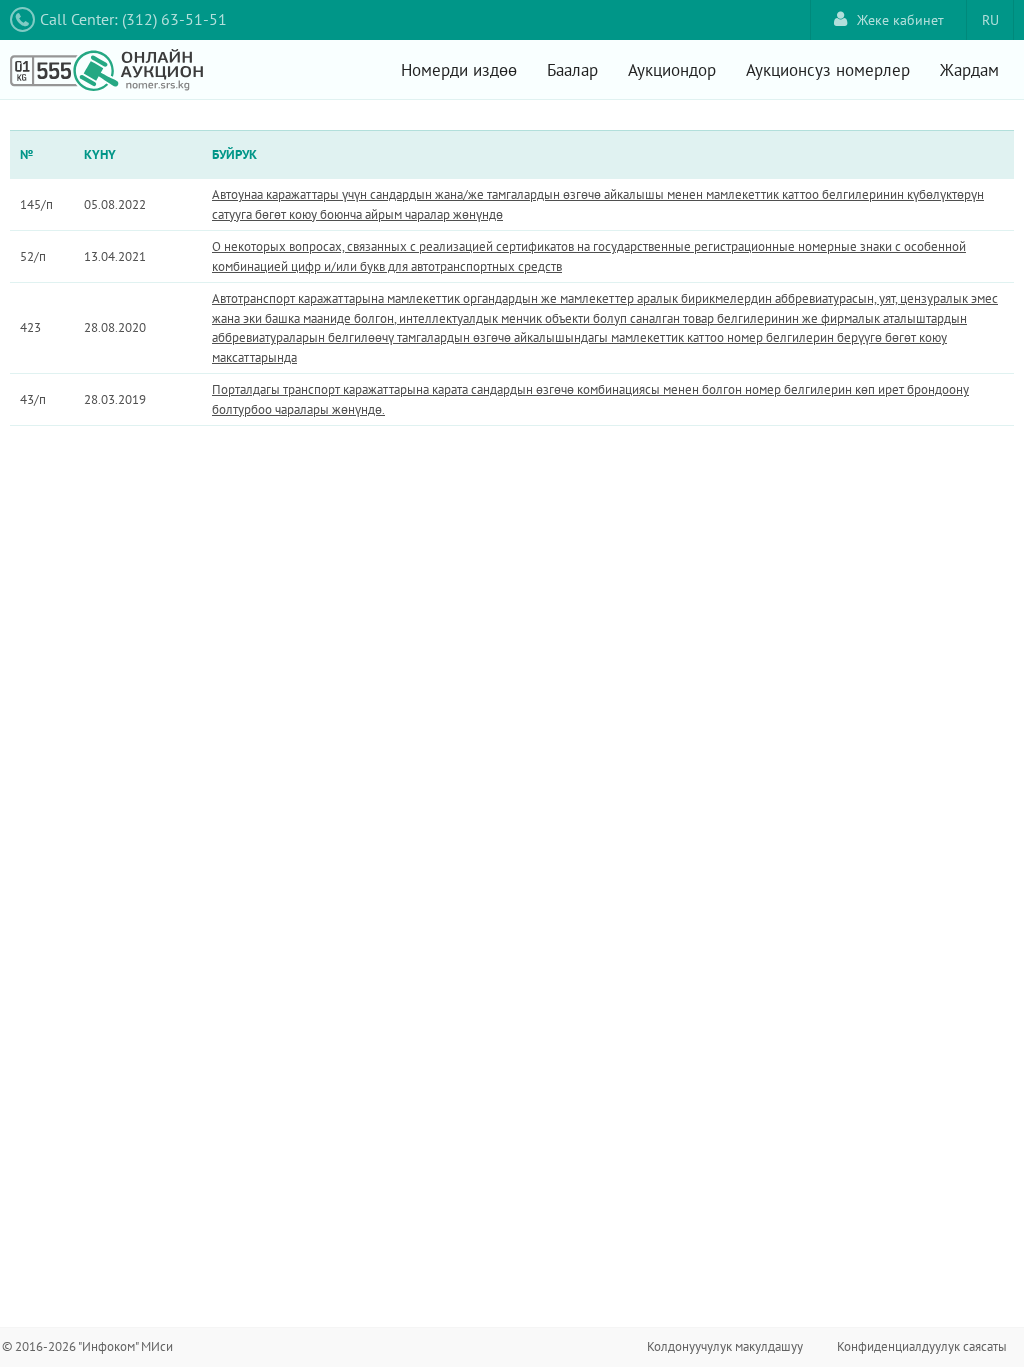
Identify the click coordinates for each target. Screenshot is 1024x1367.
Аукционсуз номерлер (828, 70)
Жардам (969, 70)
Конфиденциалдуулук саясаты (922, 1346)
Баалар (572, 70)
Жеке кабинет (900, 20)
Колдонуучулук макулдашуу (725, 1346)
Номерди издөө (459, 70)
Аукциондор (672, 70)
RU (990, 20)
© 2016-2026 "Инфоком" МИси (87, 1346)
